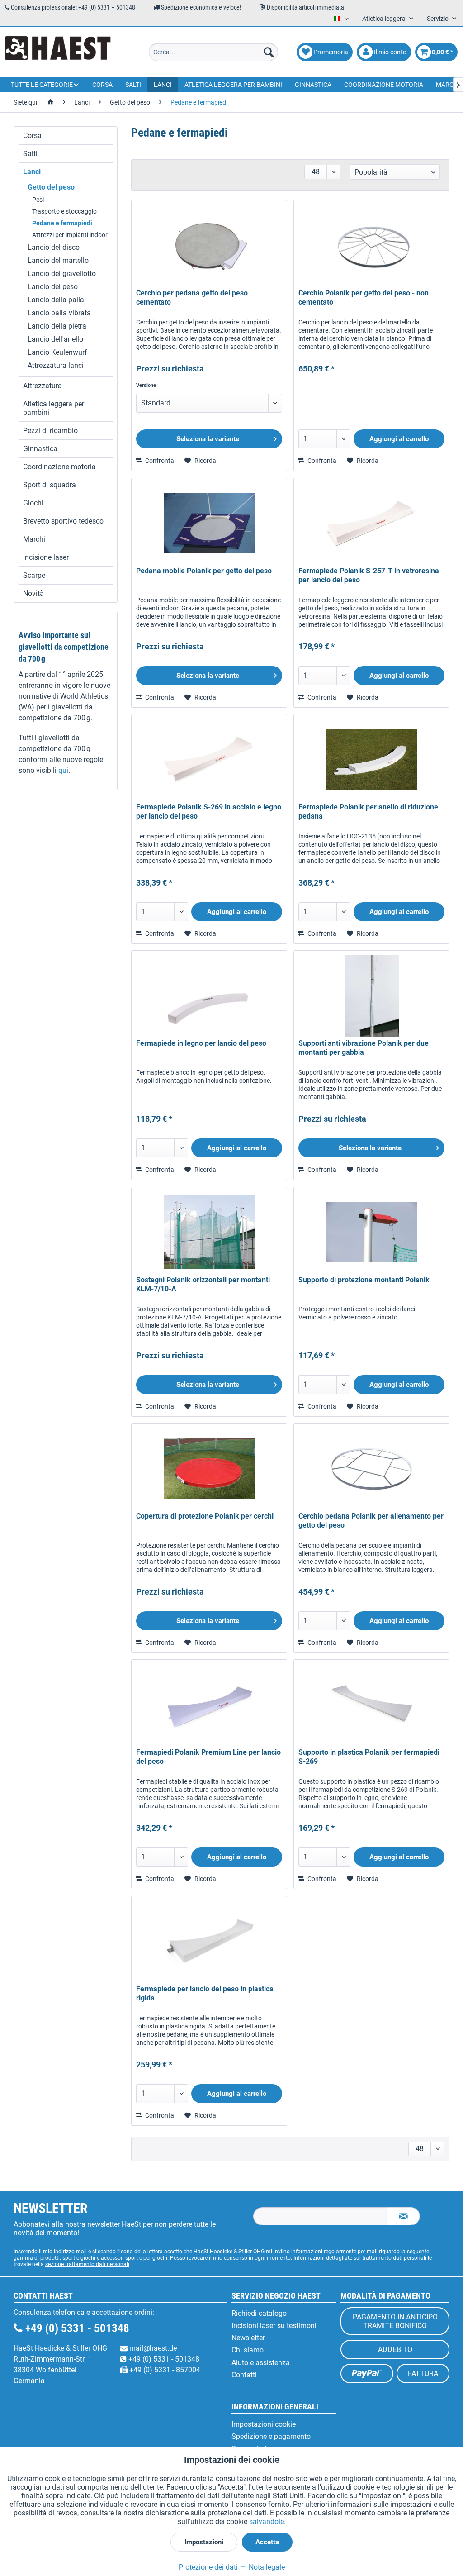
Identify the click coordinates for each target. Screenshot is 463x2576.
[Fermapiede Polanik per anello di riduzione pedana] (371, 760)
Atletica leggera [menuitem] (385, 19)
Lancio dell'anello (55, 339)
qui (63, 770)
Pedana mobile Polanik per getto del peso (204, 571)
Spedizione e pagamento (271, 2436)
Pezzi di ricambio (50, 431)
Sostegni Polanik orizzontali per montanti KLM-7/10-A (203, 1284)
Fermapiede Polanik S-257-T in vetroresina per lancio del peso (369, 575)
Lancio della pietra (57, 326)
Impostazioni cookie (264, 2424)
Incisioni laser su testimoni (274, 2326)
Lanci (32, 172)
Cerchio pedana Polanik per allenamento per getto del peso (371, 1521)
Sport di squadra (50, 485)
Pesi (38, 200)
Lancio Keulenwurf (57, 352)
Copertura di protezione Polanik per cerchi (205, 1516)
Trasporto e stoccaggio (64, 211)
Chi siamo (248, 2350)
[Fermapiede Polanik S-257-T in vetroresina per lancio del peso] (371, 524)
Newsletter (248, 2338)
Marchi (34, 539)
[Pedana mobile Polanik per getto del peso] (209, 524)
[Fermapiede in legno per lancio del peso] (209, 996)
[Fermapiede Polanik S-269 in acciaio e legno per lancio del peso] (209, 760)
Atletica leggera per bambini (54, 408)
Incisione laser (46, 557)
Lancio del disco (54, 247)
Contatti (244, 2375)
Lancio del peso (53, 287)
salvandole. (267, 2521)
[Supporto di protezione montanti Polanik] (371, 1233)
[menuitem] (214, 52)
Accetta (267, 2542)
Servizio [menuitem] (438, 19)
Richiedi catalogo (259, 2313)
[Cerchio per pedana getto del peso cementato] (209, 246)
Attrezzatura (43, 386)
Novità (33, 593)
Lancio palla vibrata (59, 313)
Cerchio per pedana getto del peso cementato (192, 298)
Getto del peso (51, 187)
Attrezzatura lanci (56, 365)
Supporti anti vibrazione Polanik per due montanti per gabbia (364, 1048)
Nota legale (266, 2567)
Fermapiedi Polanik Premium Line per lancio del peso (208, 1757)
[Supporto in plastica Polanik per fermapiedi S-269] (371, 1705)
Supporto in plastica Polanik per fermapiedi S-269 (369, 1757)
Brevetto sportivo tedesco (63, 521)
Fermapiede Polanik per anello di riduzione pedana (368, 812)
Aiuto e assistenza (261, 2363)
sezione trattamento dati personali (87, 2264)
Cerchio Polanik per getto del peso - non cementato (364, 298)
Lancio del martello (58, 260)
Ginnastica (40, 449)
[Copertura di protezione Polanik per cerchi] (209, 1469)
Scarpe (34, 575)
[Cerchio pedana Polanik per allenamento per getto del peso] (371, 1469)
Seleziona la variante (208, 439)
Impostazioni (204, 2542)
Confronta (159, 461)
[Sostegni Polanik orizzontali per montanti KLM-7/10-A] (209, 1233)
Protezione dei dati (208, 2567)
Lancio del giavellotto (62, 274)
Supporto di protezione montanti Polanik (364, 1280)
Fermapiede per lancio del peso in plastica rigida (205, 1993)
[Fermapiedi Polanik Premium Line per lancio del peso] (209, 1705)
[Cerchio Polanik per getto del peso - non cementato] (371, 246)
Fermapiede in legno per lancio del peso (201, 1043)
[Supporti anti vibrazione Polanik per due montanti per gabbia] (371, 996)
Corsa (32, 136)
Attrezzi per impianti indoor (70, 235)
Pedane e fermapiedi (62, 223)
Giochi (33, 503)
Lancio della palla (56, 300)
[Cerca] (269, 52)
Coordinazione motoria (59, 467)
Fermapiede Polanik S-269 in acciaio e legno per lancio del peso (209, 812)
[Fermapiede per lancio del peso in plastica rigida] (209, 1942)
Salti (30, 154)
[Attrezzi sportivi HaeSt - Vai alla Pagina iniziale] (58, 52)
